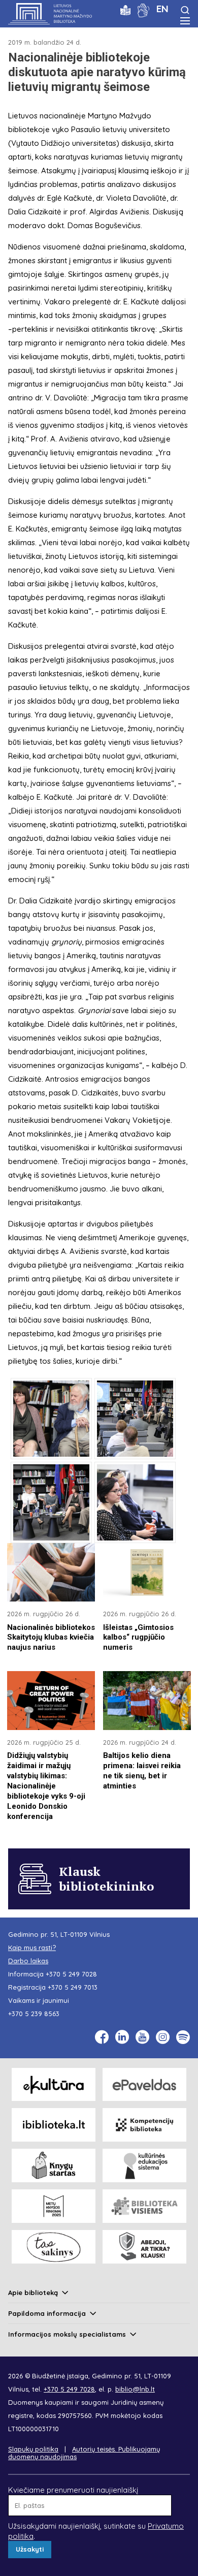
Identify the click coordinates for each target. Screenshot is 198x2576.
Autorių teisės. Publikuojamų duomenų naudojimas (84, 2453)
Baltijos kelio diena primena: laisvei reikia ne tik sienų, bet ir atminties (142, 1771)
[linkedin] (122, 2037)
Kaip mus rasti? (32, 1947)
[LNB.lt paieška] (185, 10)
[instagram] (163, 2037)
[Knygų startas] (54, 2165)
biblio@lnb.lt (135, 2389)
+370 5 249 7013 (73, 1987)
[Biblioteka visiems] (144, 2206)
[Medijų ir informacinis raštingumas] (144, 2247)
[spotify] (183, 2037)
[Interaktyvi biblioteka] (54, 2125)
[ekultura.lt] (54, 2085)
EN (162, 9)
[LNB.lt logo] (50, 14)
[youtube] (142, 2037)
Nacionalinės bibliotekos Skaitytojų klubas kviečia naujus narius (51, 1638)
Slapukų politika (33, 2449)
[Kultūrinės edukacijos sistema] (144, 2165)
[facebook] (102, 2037)
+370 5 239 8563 (34, 2014)
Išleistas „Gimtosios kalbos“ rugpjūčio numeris (138, 1638)
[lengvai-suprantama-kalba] (125, 9)
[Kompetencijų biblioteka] (144, 2125)
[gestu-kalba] (143, 9)
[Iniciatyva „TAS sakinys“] (54, 2247)
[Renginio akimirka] (51, 1419)
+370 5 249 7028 (71, 1974)
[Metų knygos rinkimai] (54, 2206)
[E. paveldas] (144, 2085)
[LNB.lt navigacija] (185, 21)
